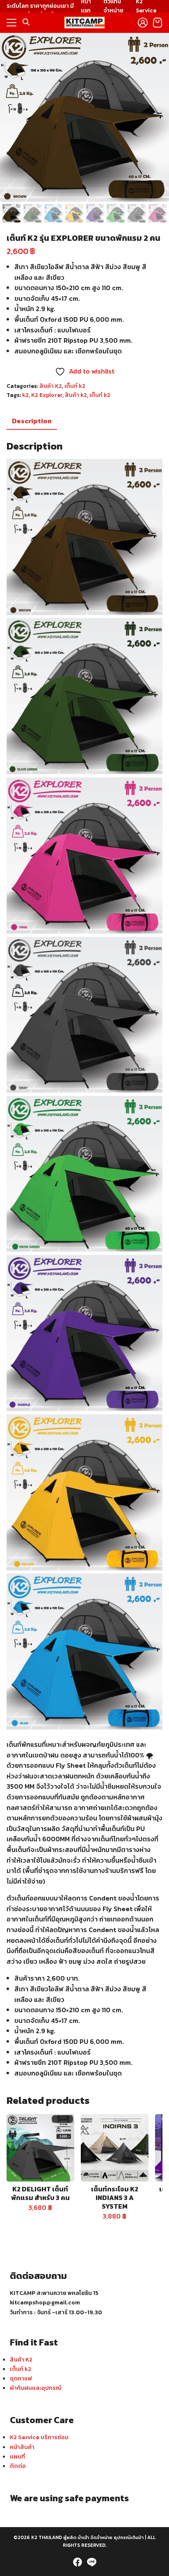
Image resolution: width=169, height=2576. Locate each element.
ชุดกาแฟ (21, 2378)
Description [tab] (32, 421)
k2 (25, 395)
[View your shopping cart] (158, 23)
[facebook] (78, 2562)
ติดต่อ (18, 2466)
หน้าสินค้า (22, 2447)
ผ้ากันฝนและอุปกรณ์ (36, 2388)
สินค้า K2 (51, 386)
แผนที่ (17, 2456)
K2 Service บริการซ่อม (39, 2437)
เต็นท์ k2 (75, 386)
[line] (91, 2562)
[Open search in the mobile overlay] (26, 22)
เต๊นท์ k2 (100, 395)
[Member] (143, 23)
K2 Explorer (47, 395)
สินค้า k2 (76, 395)
